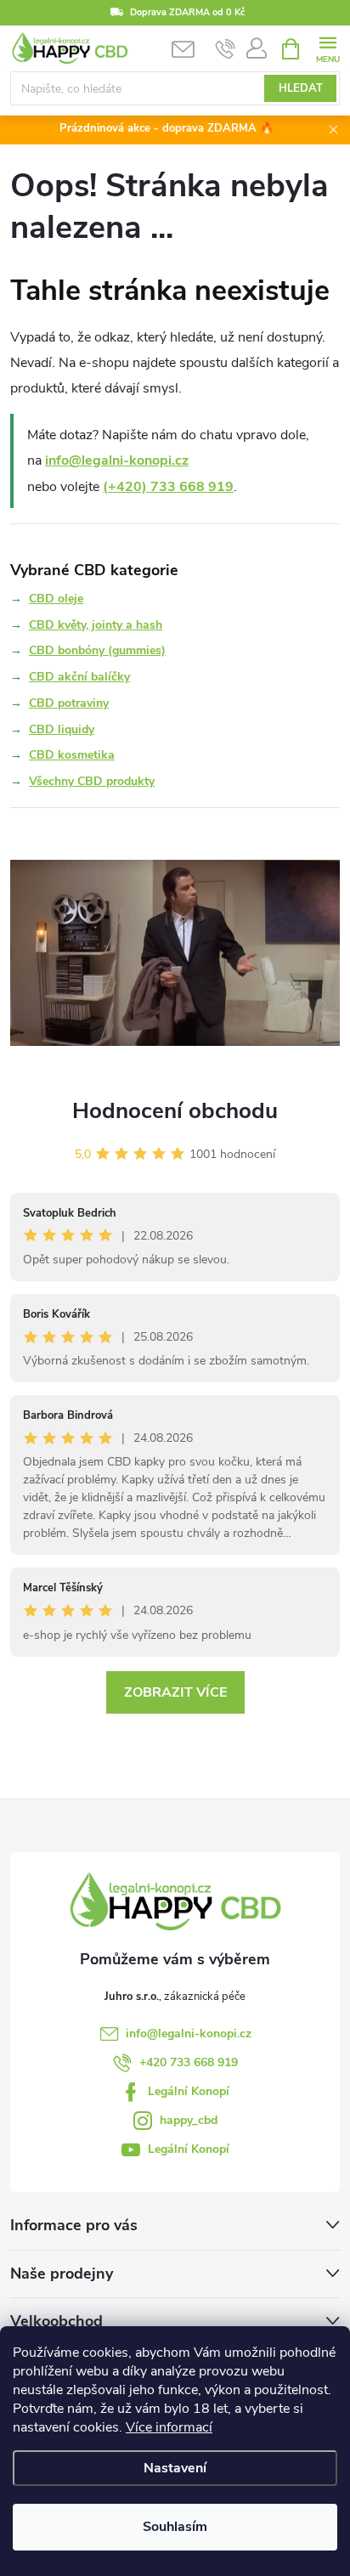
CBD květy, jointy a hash (96, 625)
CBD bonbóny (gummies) (97, 650)
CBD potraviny (69, 703)
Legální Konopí (189, 2091)
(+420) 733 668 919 (168, 487)
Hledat (301, 88)
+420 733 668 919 (189, 2062)
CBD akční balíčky (79, 677)
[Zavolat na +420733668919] (226, 49)
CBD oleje (56, 599)
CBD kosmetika (72, 755)
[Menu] (327, 48)
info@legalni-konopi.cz (117, 460)
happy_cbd (189, 2120)
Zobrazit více (175, 1692)
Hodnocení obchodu (175, 1111)
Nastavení (175, 2468)
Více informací (169, 2427)
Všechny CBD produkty (92, 781)
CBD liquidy (62, 729)
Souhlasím (175, 2527)
